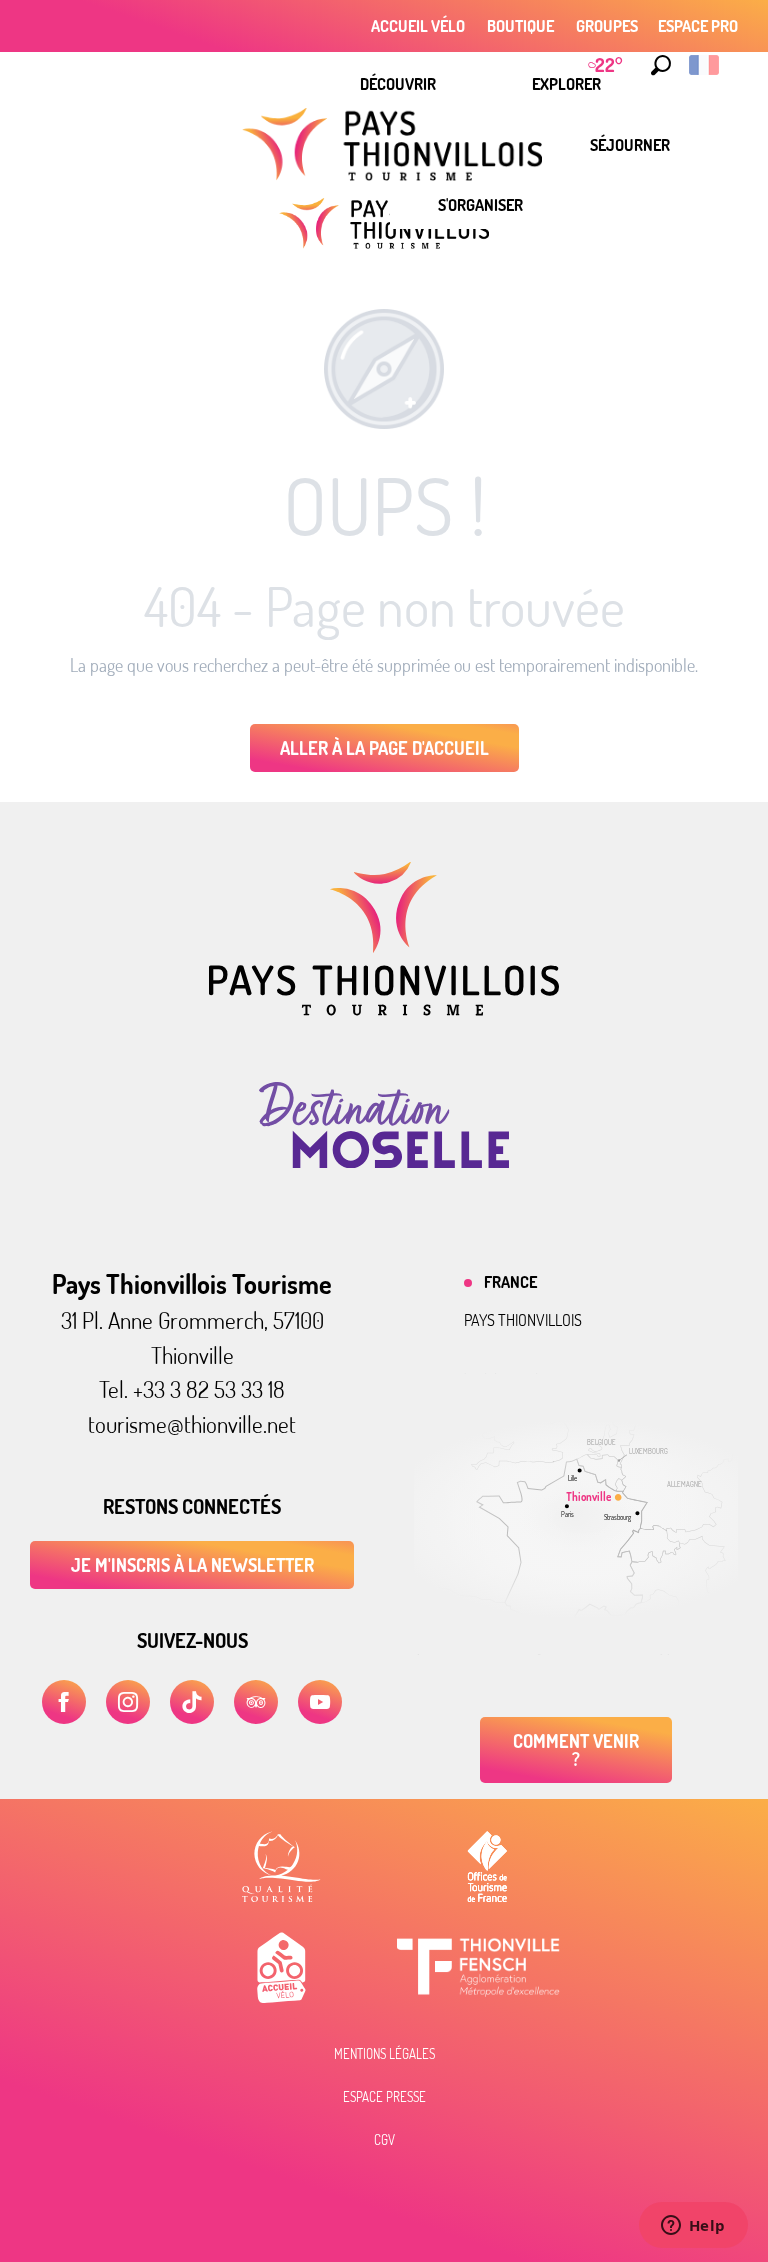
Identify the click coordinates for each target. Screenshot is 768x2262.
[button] (661, 65)
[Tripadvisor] (256, 1702)
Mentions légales (384, 2054)
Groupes (607, 26)
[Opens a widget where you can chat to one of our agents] (693, 2227)
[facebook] (64, 1702)
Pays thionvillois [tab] (523, 1320)
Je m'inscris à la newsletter (192, 1565)
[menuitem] (398, 84)
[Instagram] (128, 1702)
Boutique (520, 26)
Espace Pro (698, 26)
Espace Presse (384, 2097)
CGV (384, 2140)
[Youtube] (320, 1702)
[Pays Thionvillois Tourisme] (384, 1010)
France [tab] (510, 1282)
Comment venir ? (576, 1750)
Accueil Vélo (418, 26)
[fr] (705, 65)
